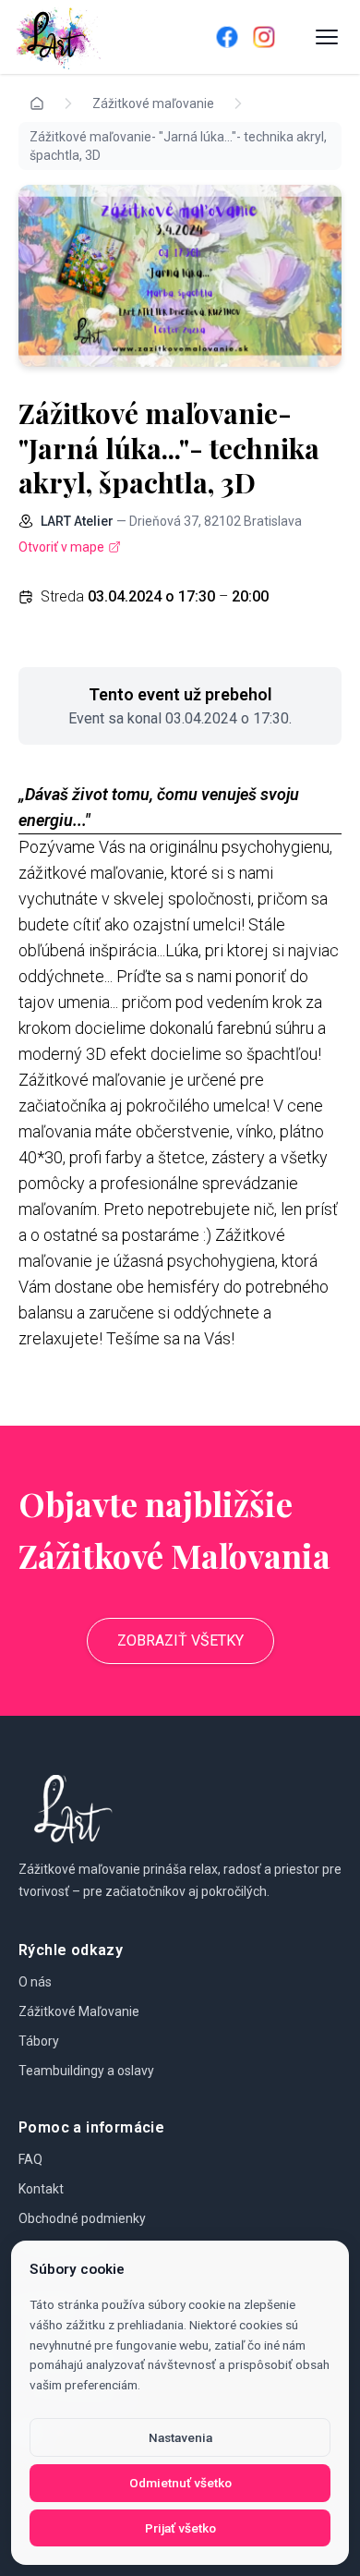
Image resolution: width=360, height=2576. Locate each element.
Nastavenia (180, 2437)
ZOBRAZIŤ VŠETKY (180, 1640)
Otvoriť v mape (61, 547)
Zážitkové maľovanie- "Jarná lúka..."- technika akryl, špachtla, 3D (178, 146)
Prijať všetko (180, 2528)
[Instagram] (264, 37)
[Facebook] (227, 37)
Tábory (39, 2041)
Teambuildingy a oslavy (86, 2071)
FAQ (30, 2159)
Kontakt (41, 2189)
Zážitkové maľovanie (153, 103)
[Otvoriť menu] (327, 37)
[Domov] (90, 37)
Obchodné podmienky (82, 2218)
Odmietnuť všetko (180, 2483)
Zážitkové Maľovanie (79, 2011)
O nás (35, 1982)
